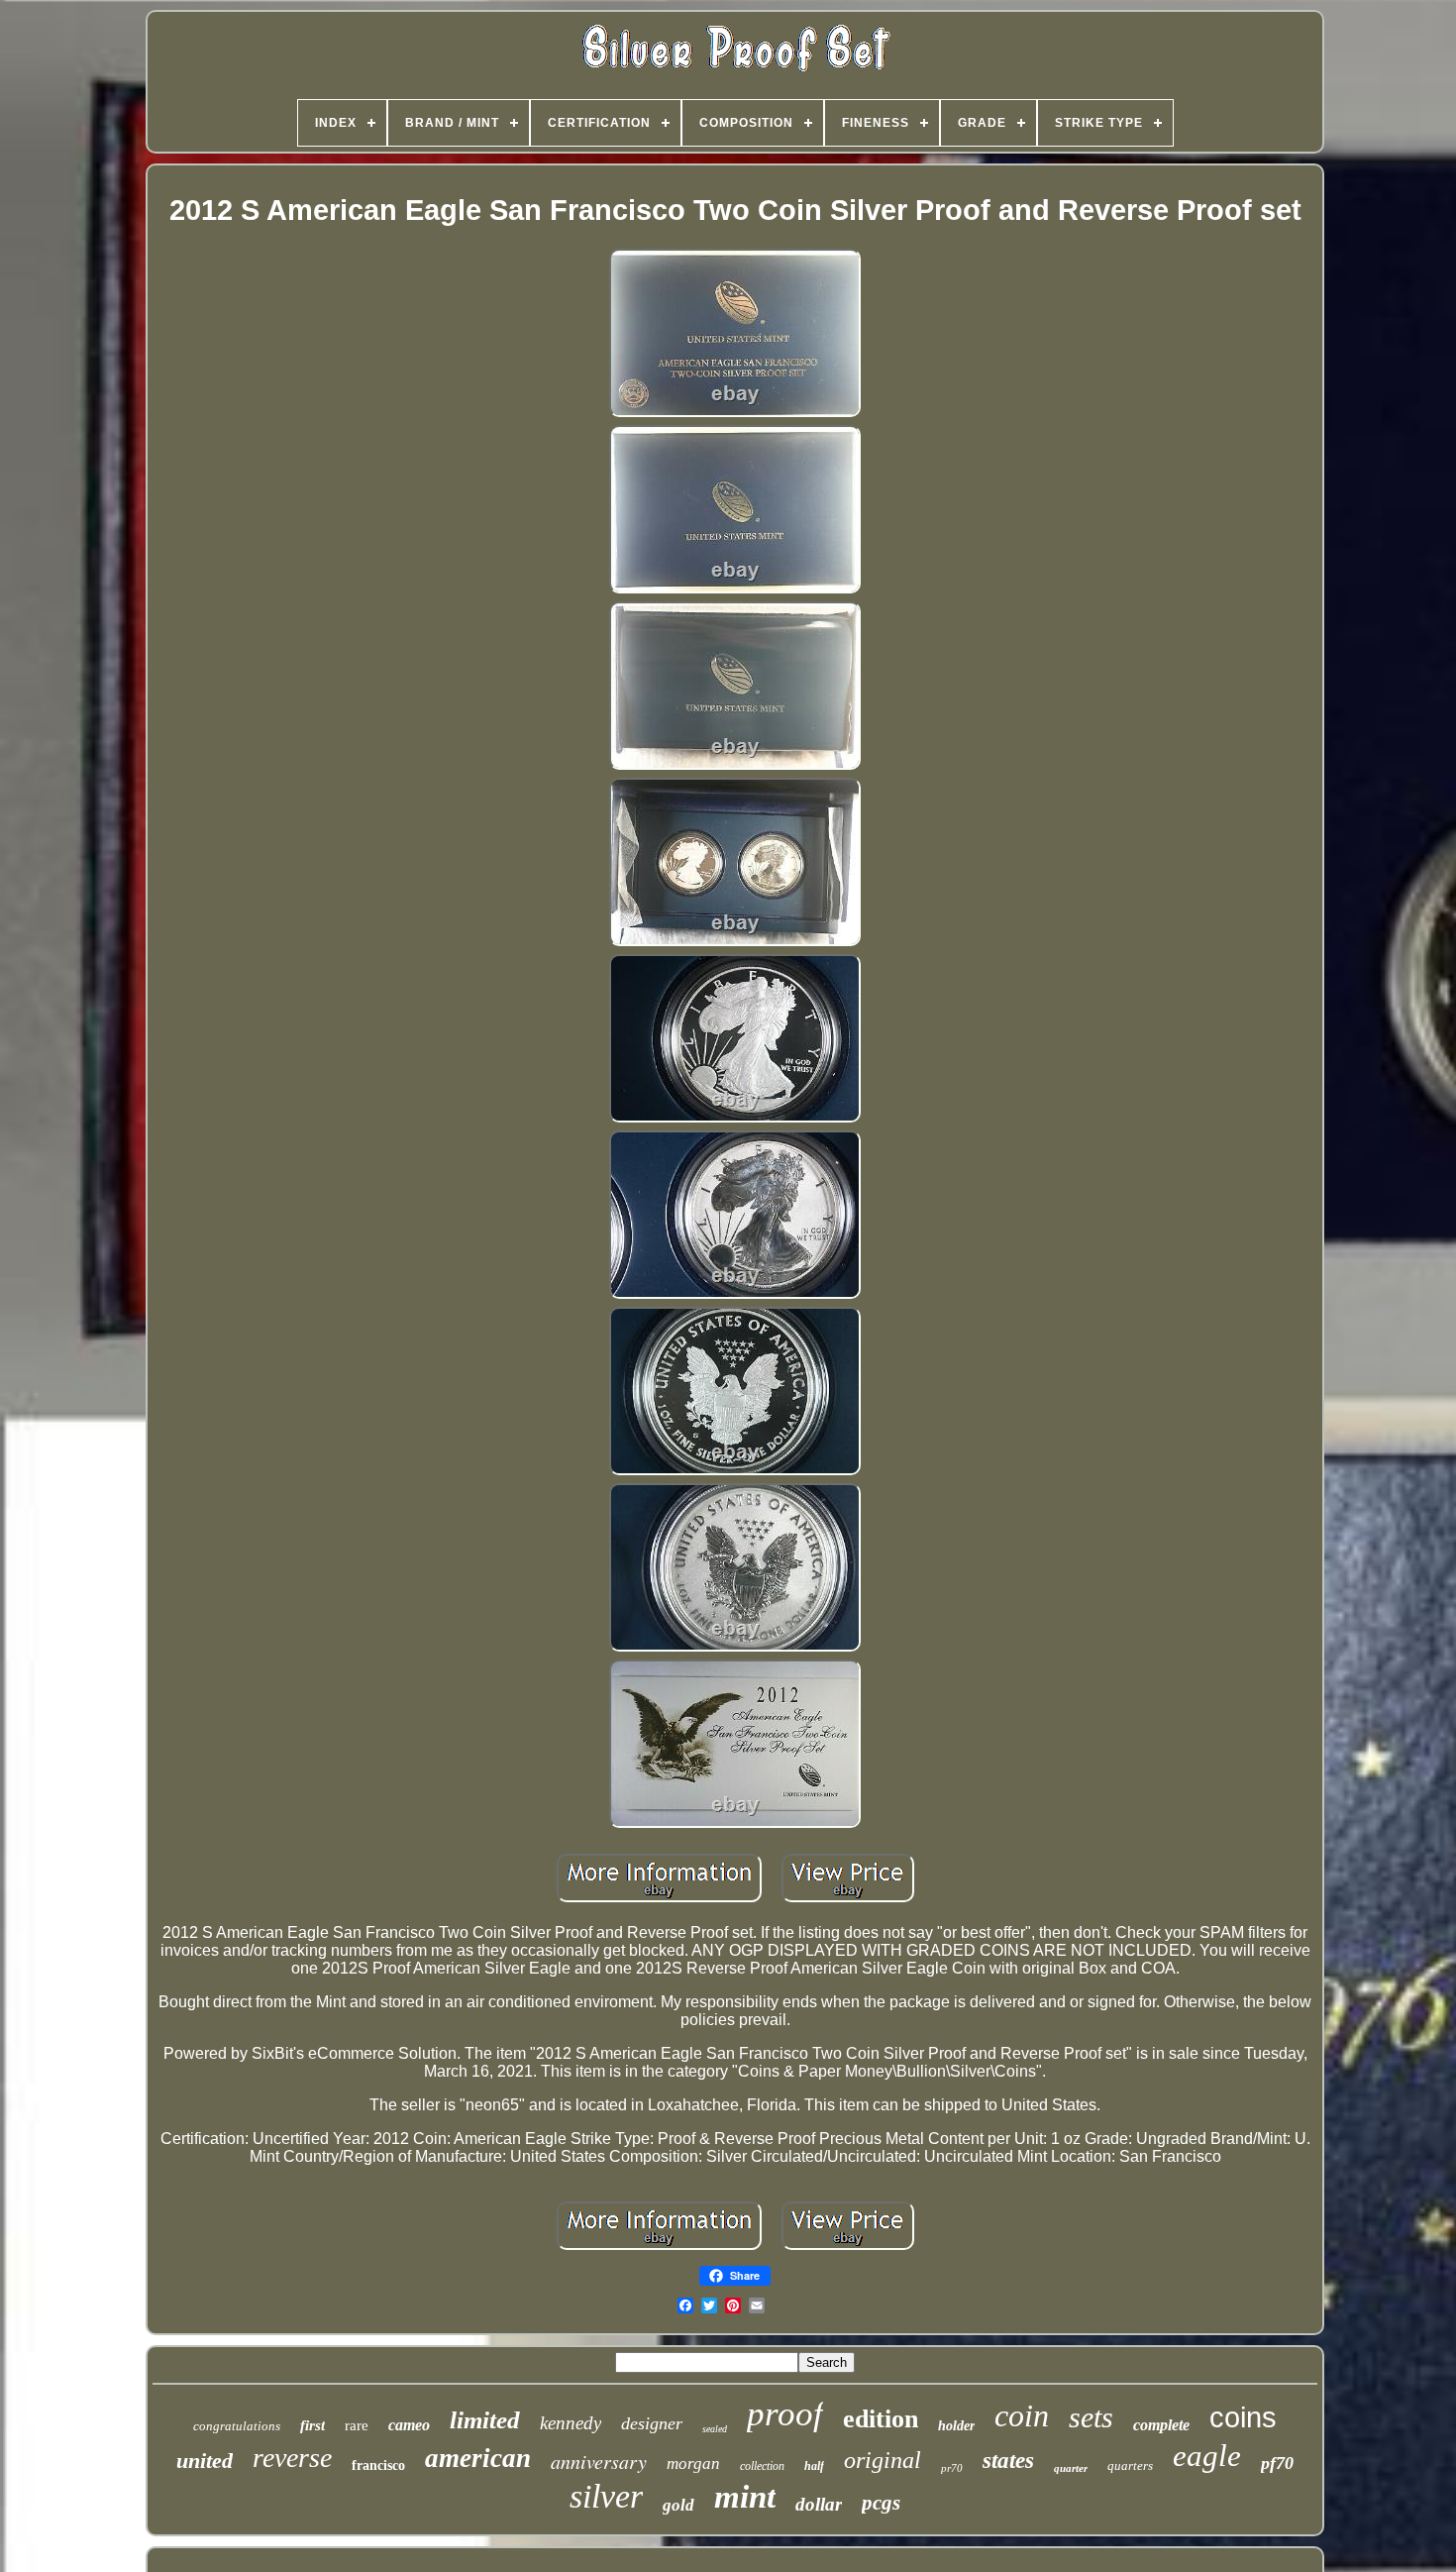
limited (485, 2420)
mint (745, 2497)
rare (357, 2425)
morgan (693, 2464)
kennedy (571, 2423)
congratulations (237, 2426)
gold (678, 2505)
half (814, 2466)
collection (762, 2466)
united (205, 2461)
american (478, 2458)
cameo (409, 2425)
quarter (1071, 2468)
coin (1022, 2415)
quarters (1130, 2465)
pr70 (952, 2468)
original (883, 2460)
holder (956, 2426)
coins (1243, 2417)
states (1008, 2461)
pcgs (881, 2503)
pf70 (1277, 2463)
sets (1091, 2417)
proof (785, 2414)
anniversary (599, 2461)
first (312, 2425)
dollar (819, 2504)
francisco (378, 2465)
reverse (292, 2458)
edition (881, 2419)
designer (652, 2423)
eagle (1207, 2456)
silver (606, 2496)
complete (1161, 2425)
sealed (715, 2429)
